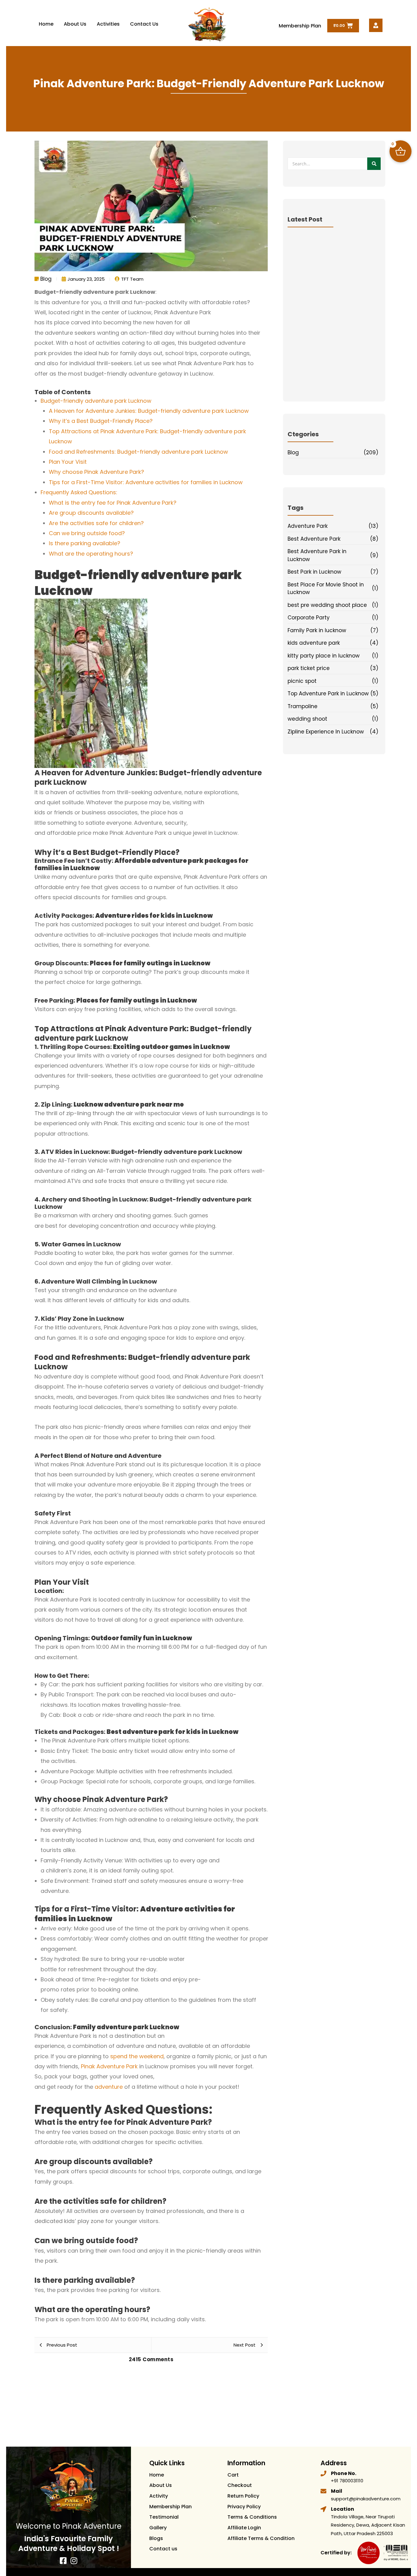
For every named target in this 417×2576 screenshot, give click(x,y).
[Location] (323, 2509)
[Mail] (323, 2491)
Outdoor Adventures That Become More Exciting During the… (330, 309)
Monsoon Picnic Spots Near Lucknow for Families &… (332, 292)
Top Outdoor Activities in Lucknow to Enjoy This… (332, 361)
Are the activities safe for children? (96, 523)
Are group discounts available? (91, 513)
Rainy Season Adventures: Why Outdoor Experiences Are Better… (328, 258)
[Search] (374, 164)
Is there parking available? (85, 543)
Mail (337, 2491)
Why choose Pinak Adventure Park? (96, 472)
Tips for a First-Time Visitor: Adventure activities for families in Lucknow (146, 482)
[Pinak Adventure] (207, 25)
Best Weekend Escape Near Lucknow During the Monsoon (332, 241)
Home (46, 24)
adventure (109, 2087)
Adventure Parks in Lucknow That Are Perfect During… (333, 344)
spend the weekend (137, 2056)
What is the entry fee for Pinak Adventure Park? (113, 503)
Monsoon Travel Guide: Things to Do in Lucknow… (334, 275)
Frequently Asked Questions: (79, 492)
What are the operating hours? (91, 554)
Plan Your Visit (68, 462)
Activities (108, 24)
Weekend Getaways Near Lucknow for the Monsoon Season (330, 326)
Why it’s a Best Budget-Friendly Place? (101, 421)
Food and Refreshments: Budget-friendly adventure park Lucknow (138, 452)
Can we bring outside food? (87, 533)
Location (343, 2509)
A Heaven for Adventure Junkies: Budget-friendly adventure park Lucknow (149, 411)
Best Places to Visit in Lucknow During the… (333, 378)
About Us (75, 24)
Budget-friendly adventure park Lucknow (96, 401)
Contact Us (144, 24)
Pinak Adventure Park (109, 2066)
